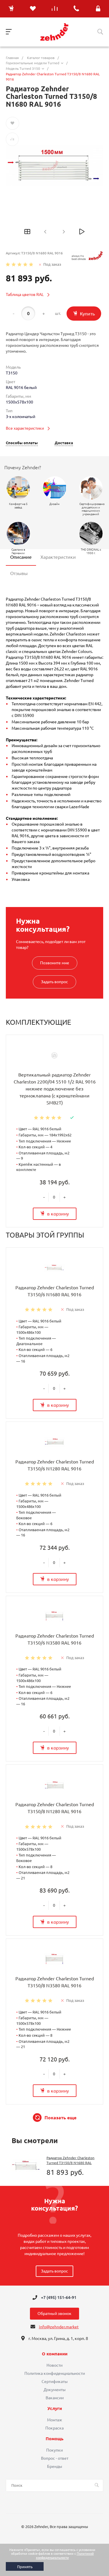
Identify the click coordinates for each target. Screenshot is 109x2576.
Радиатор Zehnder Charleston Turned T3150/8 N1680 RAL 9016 (70, 2163)
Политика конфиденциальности (55, 2373)
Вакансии (55, 2398)
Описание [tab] (21, 557)
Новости (54, 2365)
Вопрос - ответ (55, 2458)
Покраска (54, 2428)
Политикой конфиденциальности (65, 2556)
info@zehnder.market (59, 2327)
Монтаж (55, 2420)
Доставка (64, 443)
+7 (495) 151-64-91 (59, 2297)
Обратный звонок (54, 2313)
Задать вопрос (54, 982)
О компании (55, 2354)
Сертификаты (55, 2382)
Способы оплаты (22, 443)
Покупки (54, 2450)
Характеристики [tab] (58, 557)
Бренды (55, 2466)
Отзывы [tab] (19, 573)
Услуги (55, 2409)
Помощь (54, 2439)
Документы (55, 2390)
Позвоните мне (55, 963)
